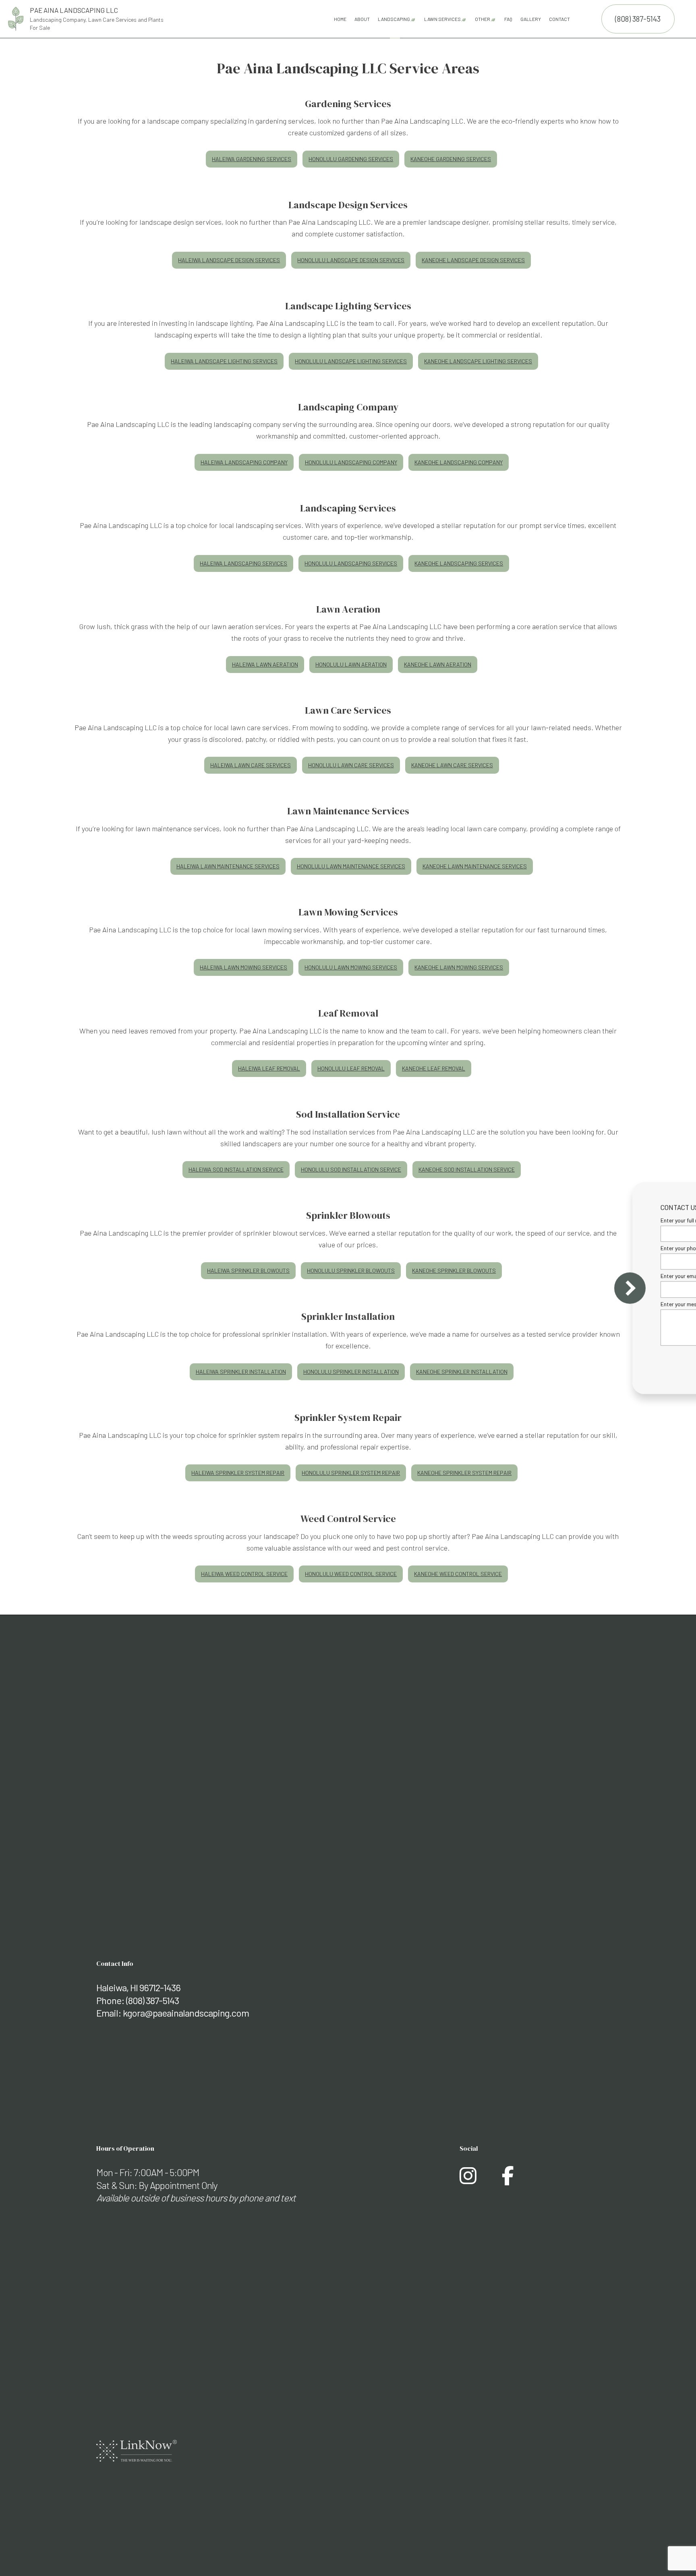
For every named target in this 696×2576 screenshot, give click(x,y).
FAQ (508, 19)
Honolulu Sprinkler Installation (351, 1372)
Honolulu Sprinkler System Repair (351, 1473)
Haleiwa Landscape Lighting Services (224, 361)
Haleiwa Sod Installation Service (236, 1169)
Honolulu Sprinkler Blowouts (351, 1270)
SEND (642, 1362)
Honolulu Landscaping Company (351, 462)
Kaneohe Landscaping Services (459, 563)
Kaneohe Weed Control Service (458, 1574)
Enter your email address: (553, 1276)
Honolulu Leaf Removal (351, 1068)
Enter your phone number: (553, 1248)
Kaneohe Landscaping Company (459, 462)
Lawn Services (442, 19)
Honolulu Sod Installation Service (351, 1169)
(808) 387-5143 (638, 19)
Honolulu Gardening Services (351, 159)
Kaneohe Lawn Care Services (452, 765)
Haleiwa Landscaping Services (243, 563)
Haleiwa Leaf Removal (269, 1068)
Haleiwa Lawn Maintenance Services (228, 866)
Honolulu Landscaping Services (351, 563)
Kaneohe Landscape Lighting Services (478, 361)
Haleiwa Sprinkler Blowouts (248, 1270)
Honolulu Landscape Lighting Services (351, 361)
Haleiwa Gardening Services (252, 159)
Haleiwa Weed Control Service (244, 1574)
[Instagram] (468, 2180)
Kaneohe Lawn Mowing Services (459, 967)
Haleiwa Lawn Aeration (265, 664)
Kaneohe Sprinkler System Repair (464, 1473)
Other (483, 19)
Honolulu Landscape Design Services (351, 260)
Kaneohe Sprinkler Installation (462, 1372)
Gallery (531, 19)
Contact (559, 19)
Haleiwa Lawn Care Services (251, 765)
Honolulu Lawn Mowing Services (351, 967)
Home (340, 19)
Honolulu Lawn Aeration (351, 664)
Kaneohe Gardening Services (451, 159)
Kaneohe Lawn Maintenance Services (475, 866)
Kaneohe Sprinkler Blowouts (454, 1270)
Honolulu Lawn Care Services (351, 765)
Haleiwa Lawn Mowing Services (243, 967)
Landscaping (394, 19)
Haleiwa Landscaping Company (244, 462)
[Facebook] (508, 2180)
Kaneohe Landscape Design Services (473, 260)
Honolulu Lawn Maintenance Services (351, 866)
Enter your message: (547, 1304)
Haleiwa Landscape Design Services (229, 260)
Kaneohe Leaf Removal (434, 1068)
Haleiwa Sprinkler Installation (241, 1372)
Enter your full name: (547, 1220)
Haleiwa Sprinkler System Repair (238, 1473)
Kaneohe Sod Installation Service (467, 1169)
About (362, 19)
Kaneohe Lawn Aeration (438, 664)
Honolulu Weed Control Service (351, 1574)
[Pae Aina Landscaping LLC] (16, 18)
